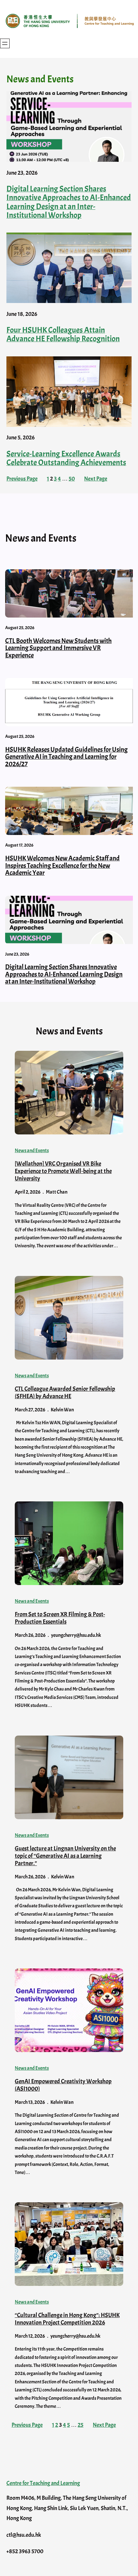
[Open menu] (5, 43)
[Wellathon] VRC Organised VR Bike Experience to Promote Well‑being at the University (63, 1171)
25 (81, 2425)
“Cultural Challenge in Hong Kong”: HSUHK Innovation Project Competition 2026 (67, 2319)
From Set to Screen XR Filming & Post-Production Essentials (60, 1618)
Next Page (96, 479)
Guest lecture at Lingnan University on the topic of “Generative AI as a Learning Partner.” (65, 1856)
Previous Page (22, 479)
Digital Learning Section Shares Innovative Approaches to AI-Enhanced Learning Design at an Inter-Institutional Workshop (69, 202)
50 (72, 479)
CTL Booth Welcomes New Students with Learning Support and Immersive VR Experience (58, 648)
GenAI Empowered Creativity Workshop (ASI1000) (63, 2085)
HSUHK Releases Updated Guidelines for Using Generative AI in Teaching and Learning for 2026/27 (66, 757)
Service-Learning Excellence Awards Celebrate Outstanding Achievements (66, 458)
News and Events (32, 1150)
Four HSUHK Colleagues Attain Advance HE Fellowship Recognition (63, 335)
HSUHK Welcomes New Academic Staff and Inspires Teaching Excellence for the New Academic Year (62, 866)
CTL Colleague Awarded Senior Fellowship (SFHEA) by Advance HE (65, 1393)
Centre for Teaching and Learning (43, 2483)
